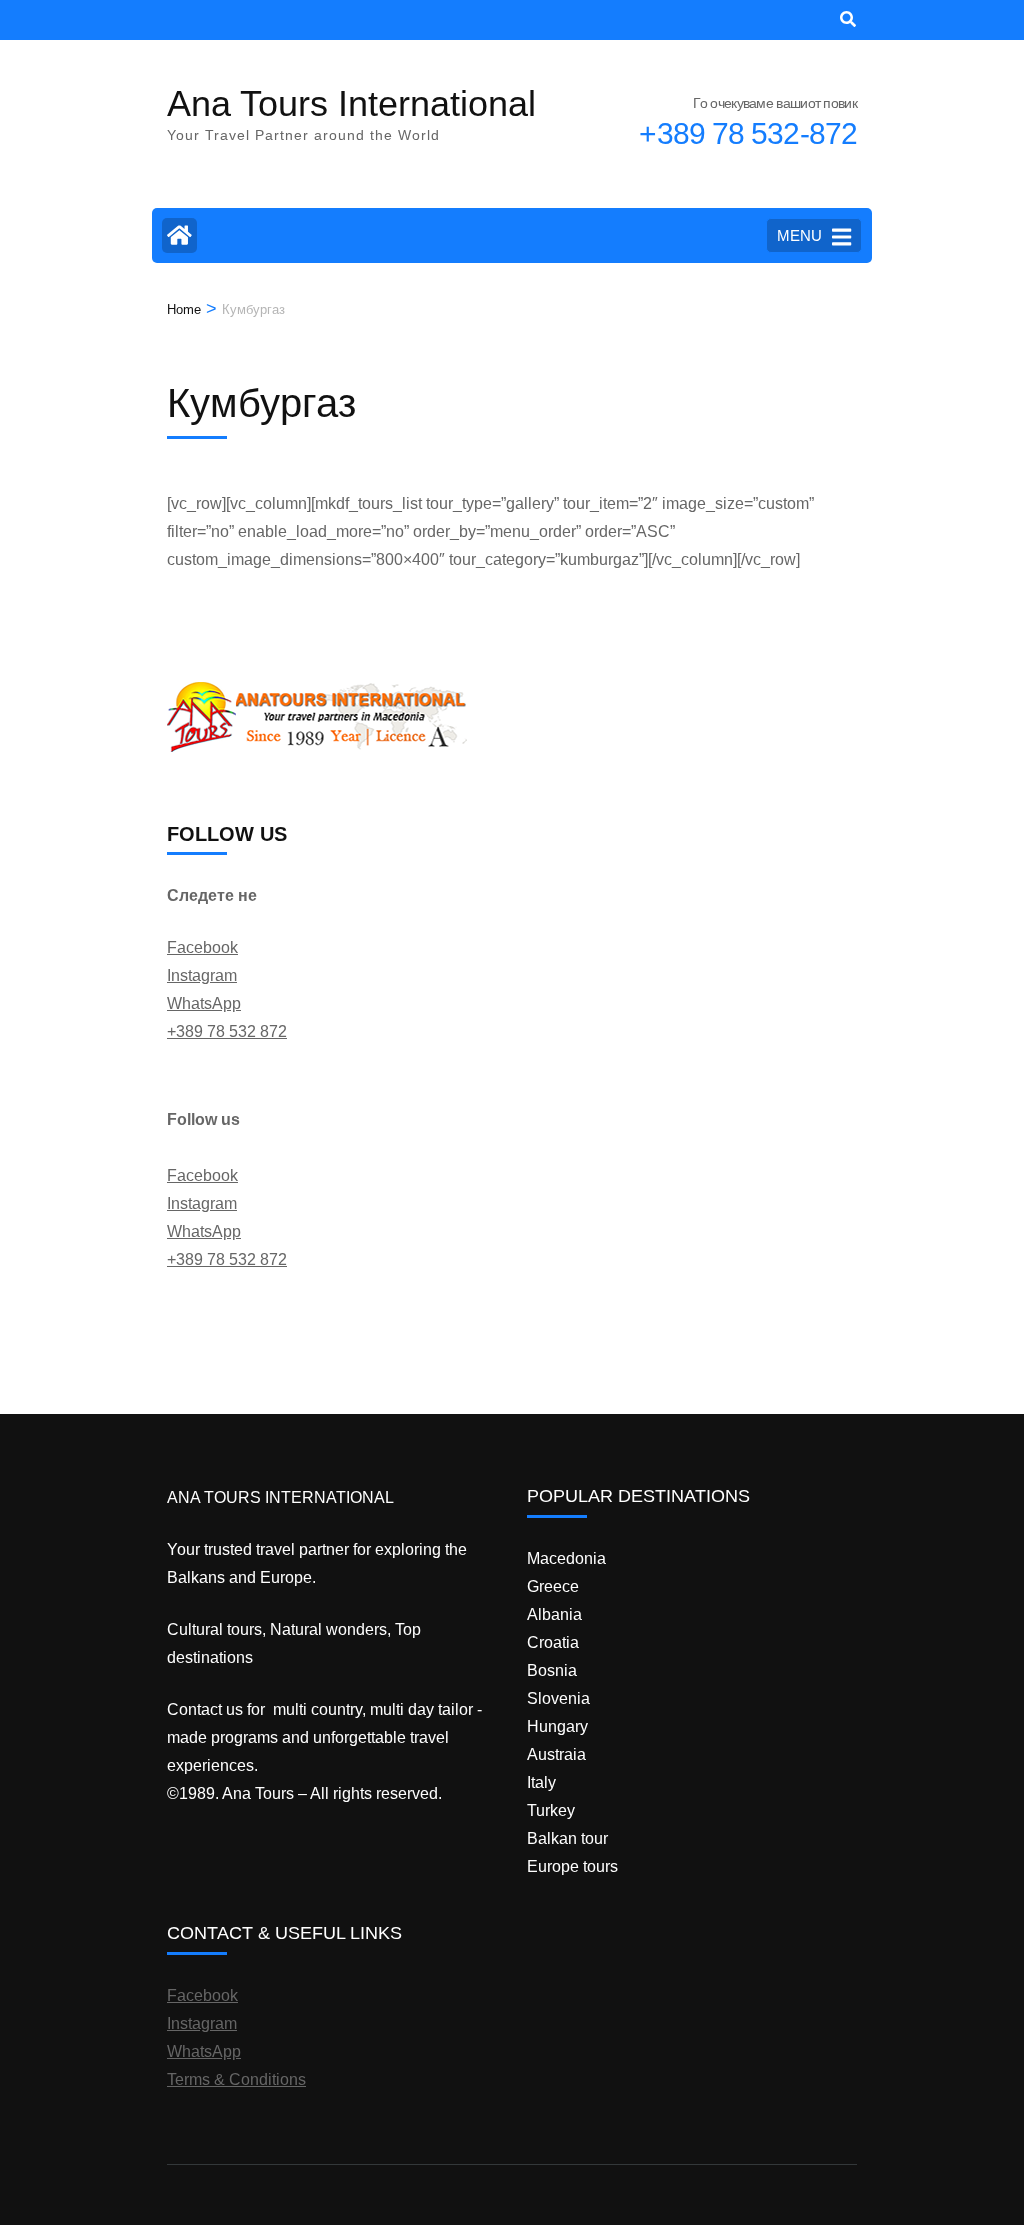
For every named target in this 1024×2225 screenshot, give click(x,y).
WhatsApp (204, 1003)
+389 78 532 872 (227, 1031)
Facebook (202, 947)
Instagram (202, 975)
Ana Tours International (351, 103)
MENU (799, 235)
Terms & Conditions (236, 2079)
